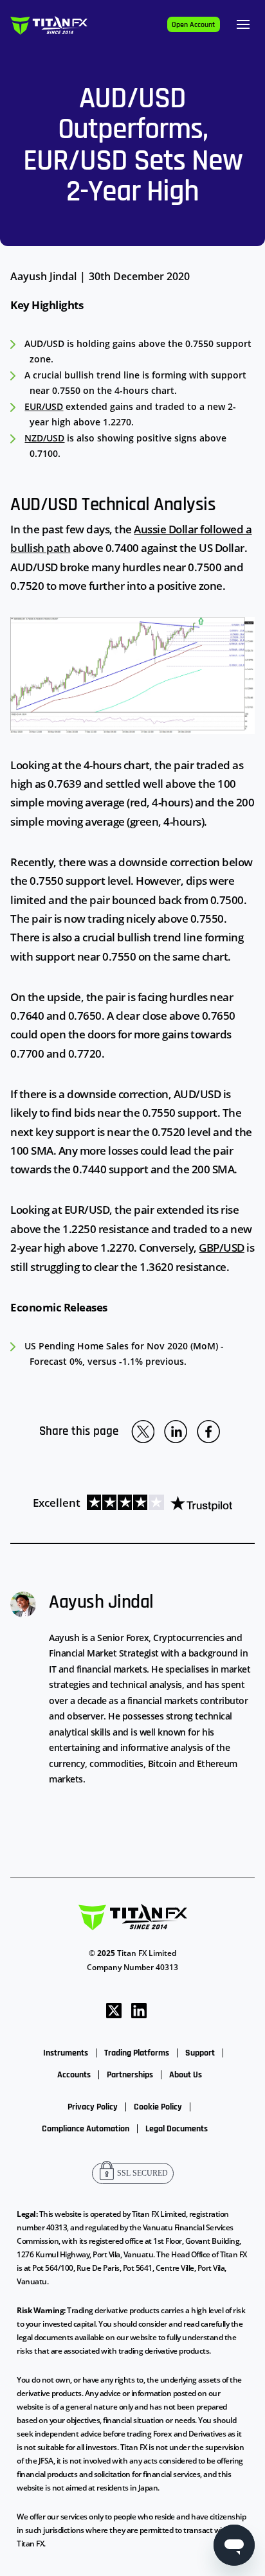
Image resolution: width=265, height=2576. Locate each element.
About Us (186, 2075)
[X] (114, 2009)
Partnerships (130, 2075)
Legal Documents (177, 2129)
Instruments (66, 2053)
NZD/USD (44, 438)
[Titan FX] (49, 25)
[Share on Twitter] (143, 1432)
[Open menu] (243, 24)
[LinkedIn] (139, 2009)
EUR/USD (44, 406)
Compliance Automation (86, 2129)
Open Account (193, 25)
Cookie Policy (158, 2107)
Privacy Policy (93, 2107)
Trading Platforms (137, 2053)
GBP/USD (222, 1248)
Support (200, 2053)
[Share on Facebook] (208, 1432)
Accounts (74, 2075)
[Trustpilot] (156, 1503)
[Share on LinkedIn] (176, 1432)
